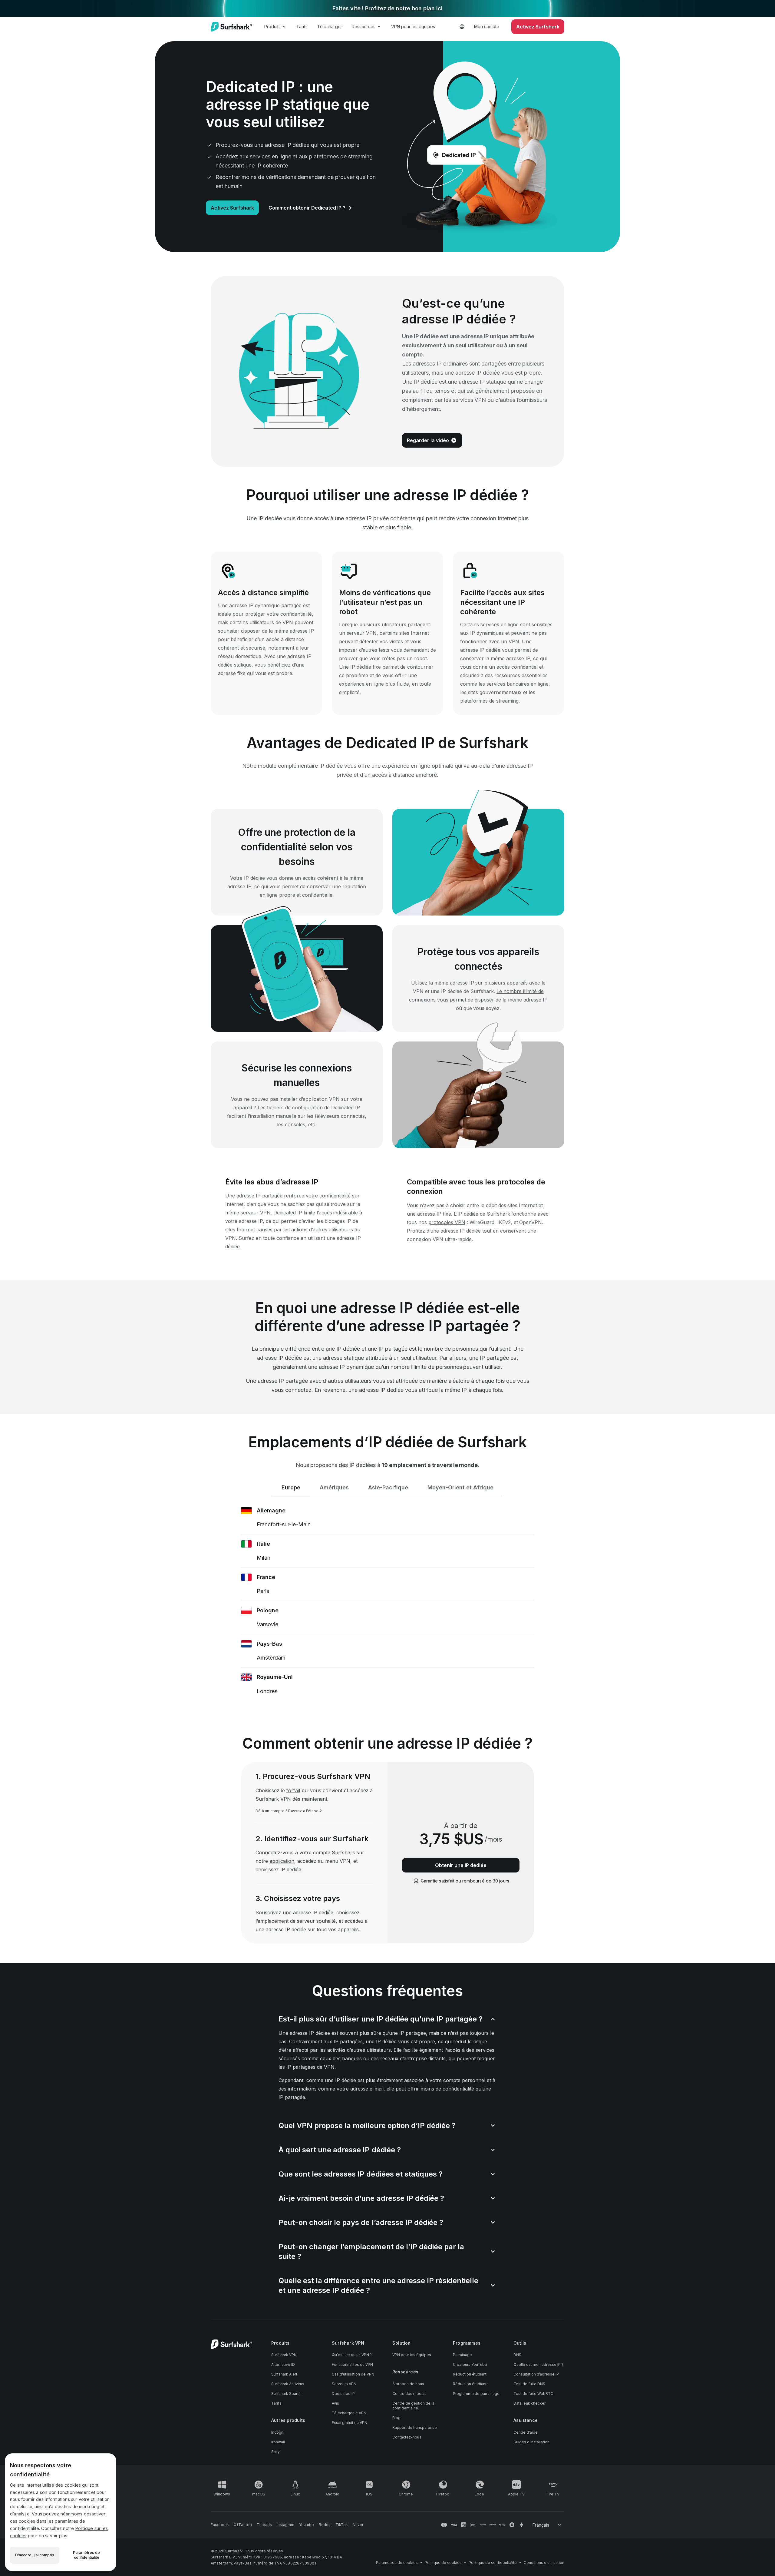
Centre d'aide (526, 2432)
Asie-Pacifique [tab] (388, 1487)
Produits (272, 26)
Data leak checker (529, 2403)
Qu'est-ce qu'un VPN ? (352, 2355)
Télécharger (330, 26)
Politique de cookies (443, 2563)
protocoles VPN (447, 1222)
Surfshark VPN (284, 2355)
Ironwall (278, 2442)
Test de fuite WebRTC (533, 2394)
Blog (396, 2418)
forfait (293, 1790)
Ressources (364, 26)
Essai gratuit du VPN (350, 2423)
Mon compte (487, 26)
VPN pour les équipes (413, 26)
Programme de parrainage (476, 2394)
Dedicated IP (343, 2394)
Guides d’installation (531, 2442)
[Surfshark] (231, 27)
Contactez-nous (407, 2437)
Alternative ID (283, 2364)
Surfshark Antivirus (288, 2384)
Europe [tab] (291, 1487)
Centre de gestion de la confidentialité (413, 2406)
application (282, 1861)
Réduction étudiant (470, 2374)
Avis (335, 2403)
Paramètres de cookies (397, 2563)
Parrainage (462, 2355)
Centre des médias (409, 2394)
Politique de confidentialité (493, 2563)
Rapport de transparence (415, 2427)
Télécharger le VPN (349, 2413)
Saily (275, 2452)
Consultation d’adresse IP (536, 2374)
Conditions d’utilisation (544, 2563)
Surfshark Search (286, 2394)
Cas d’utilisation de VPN (353, 2374)
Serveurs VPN (344, 2384)
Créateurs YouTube (470, 2364)
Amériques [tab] (334, 1487)
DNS (517, 2355)
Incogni (278, 2432)
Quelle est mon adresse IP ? (538, 2364)
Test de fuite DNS (529, 2384)
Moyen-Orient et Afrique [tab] (460, 1487)
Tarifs (302, 26)
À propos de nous (408, 2384)
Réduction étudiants (471, 2384)
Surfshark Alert (284, 2374)
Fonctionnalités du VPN (352, 2364)
